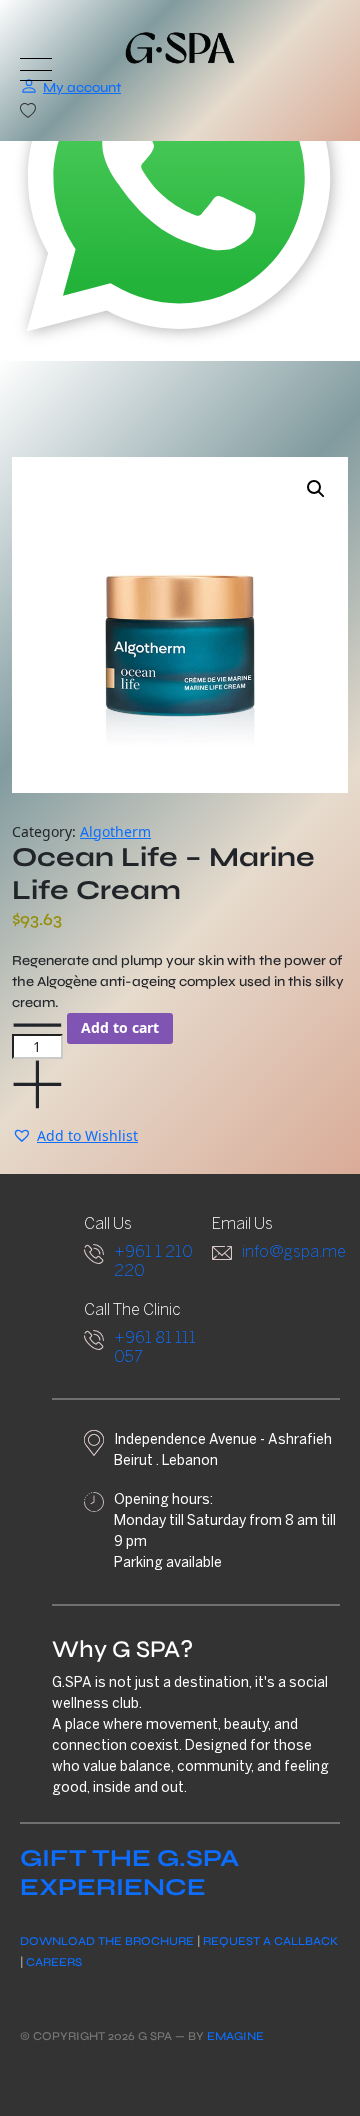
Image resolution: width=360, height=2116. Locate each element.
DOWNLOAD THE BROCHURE (107, 1941)
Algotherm (115, 831)
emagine (235, 2036)
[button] (316, 489)
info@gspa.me (294, 1252)
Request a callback (270, 1941)
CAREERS (54, 1962)
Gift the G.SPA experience (129, 1872)
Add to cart (120, 1027)
